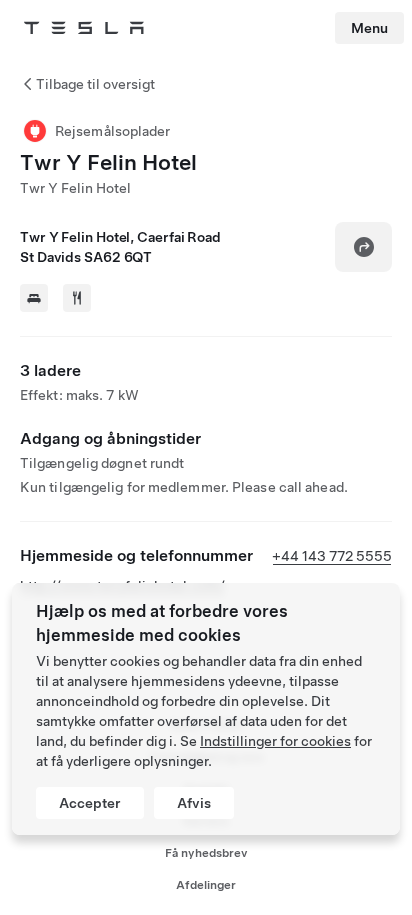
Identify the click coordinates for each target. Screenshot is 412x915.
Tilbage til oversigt (95, 84)
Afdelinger (206, 885)
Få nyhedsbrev (206, 853)
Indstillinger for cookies (275, 741)
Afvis (194, 803)
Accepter (90, 803)
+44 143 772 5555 (332, 556)
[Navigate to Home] (84, 28)
